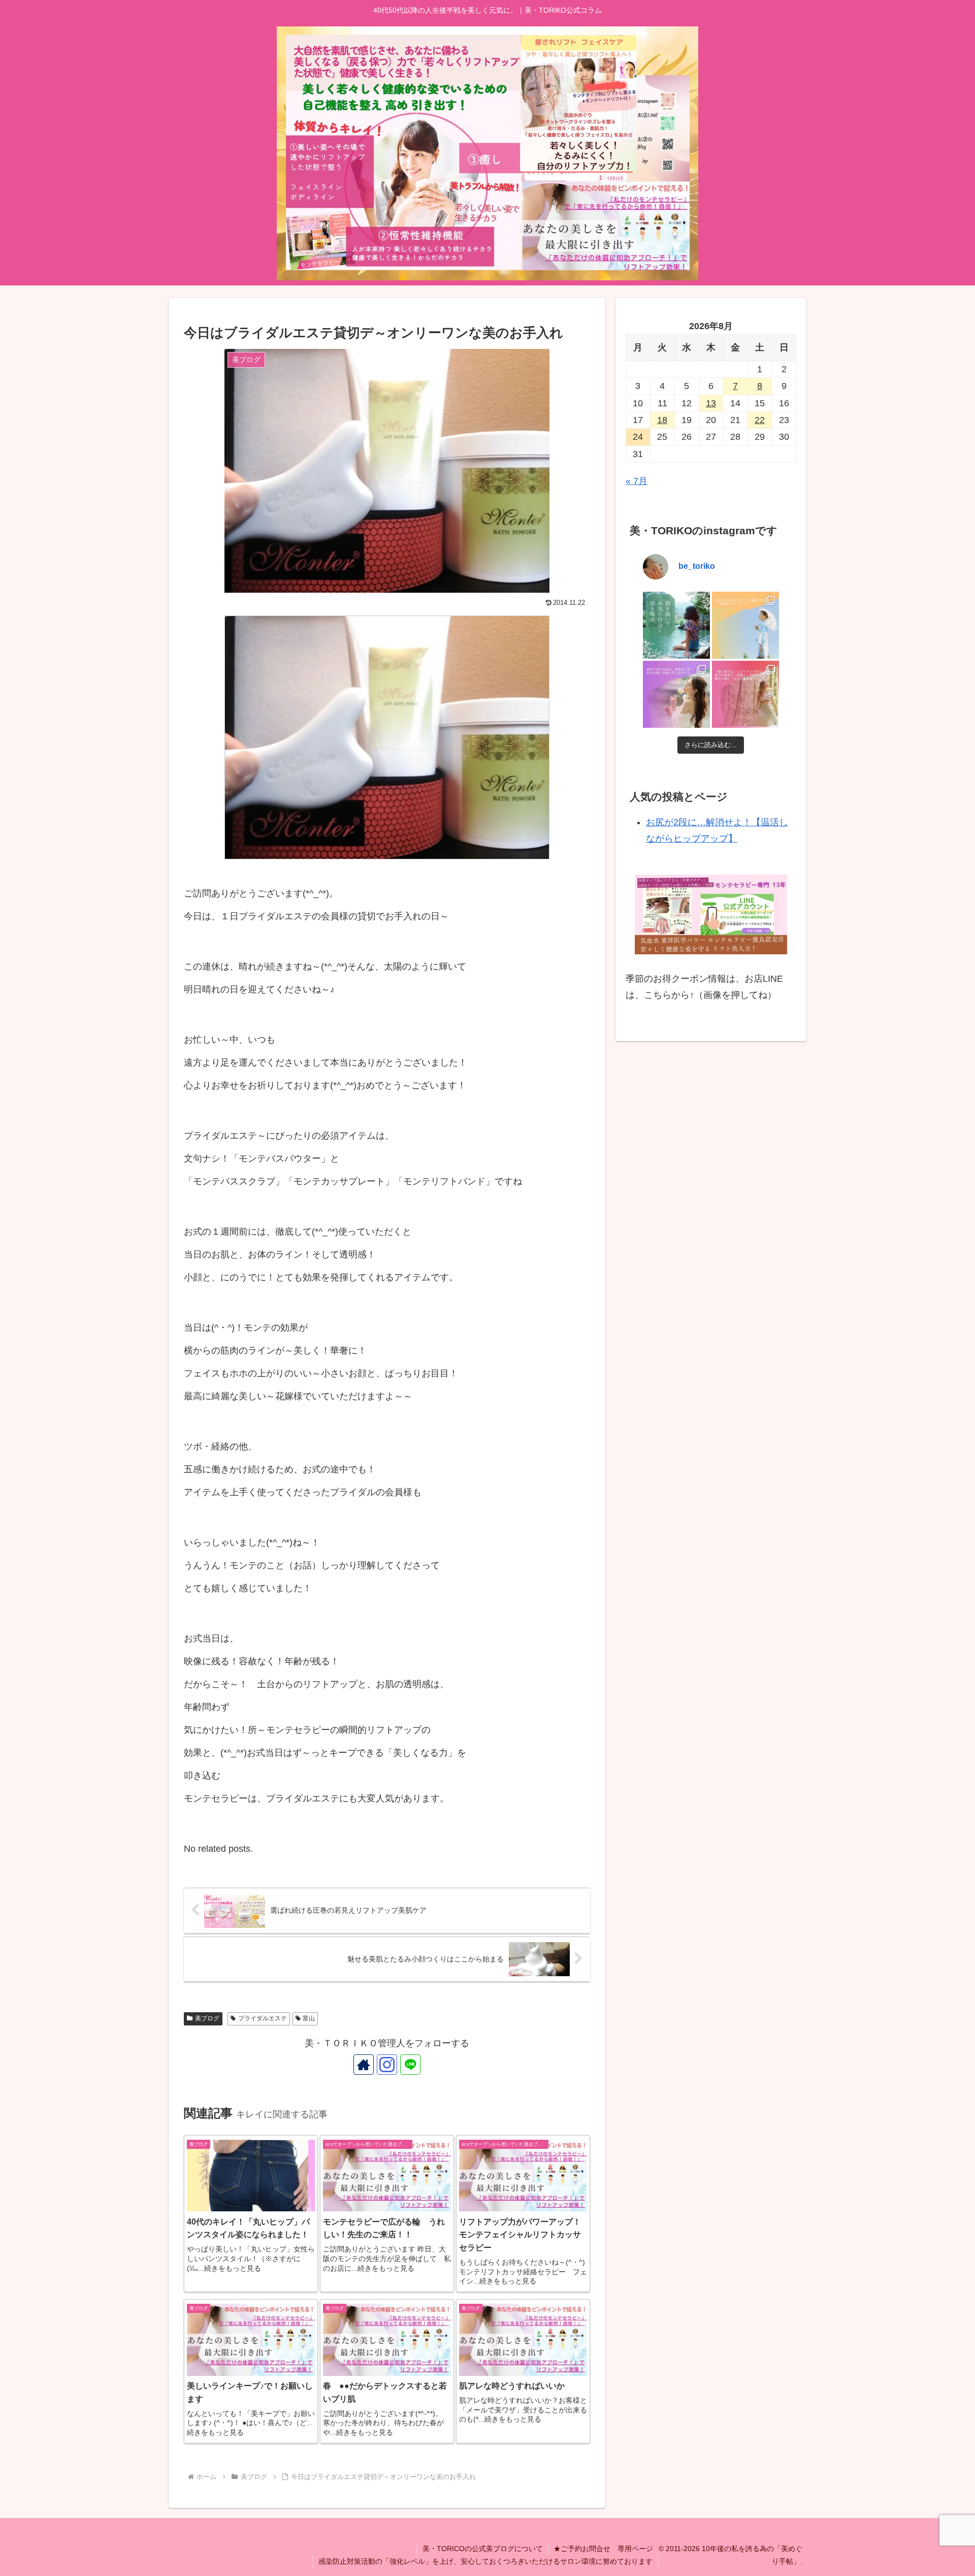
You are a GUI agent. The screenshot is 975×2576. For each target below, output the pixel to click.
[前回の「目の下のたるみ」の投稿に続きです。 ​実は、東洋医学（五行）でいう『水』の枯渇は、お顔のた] (676, 694)
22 (760, 420)
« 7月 (637, 481)
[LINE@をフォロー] (410, 2065)
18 (662, 420)
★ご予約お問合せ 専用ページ (603, 2549)
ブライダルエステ (263, 2018)
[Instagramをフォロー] (387, 2065)
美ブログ (207, 2018)
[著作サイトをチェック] (364, 2065)
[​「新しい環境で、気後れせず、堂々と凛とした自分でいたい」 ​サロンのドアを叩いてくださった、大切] (745, 694)
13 (711, 403)
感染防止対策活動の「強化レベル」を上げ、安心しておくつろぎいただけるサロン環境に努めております (485, 2561)
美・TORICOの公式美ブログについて (483, 2549)
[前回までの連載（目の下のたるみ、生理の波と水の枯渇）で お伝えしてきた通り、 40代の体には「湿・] (745, 625)
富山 (309, 2018)
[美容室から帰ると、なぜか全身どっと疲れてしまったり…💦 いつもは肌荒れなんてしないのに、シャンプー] (676, 625)
